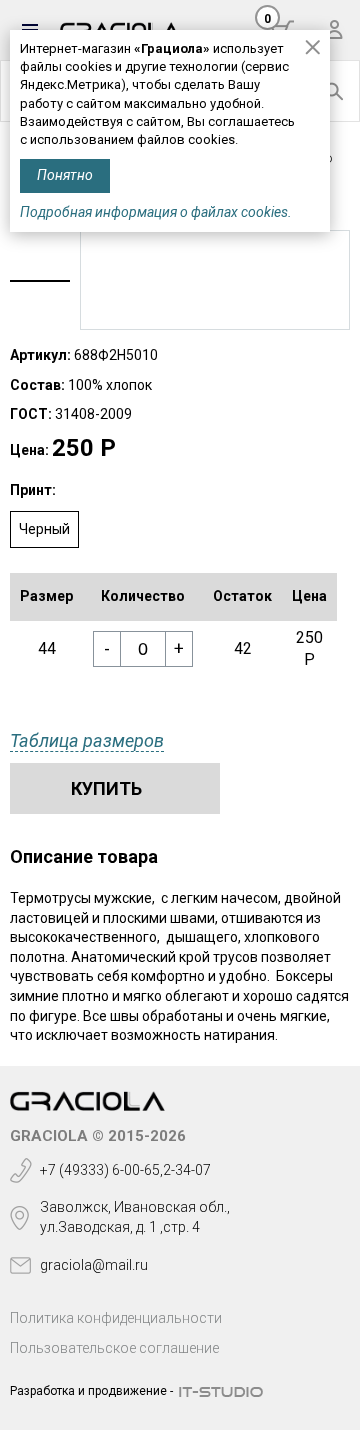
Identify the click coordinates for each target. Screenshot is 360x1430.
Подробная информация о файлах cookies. (156, 212)
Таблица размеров (87, 740)
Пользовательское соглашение (114, 1348)
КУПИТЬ (106, 788)
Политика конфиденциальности (116, 1318)
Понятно (65, 175)
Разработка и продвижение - (91, 1391)
